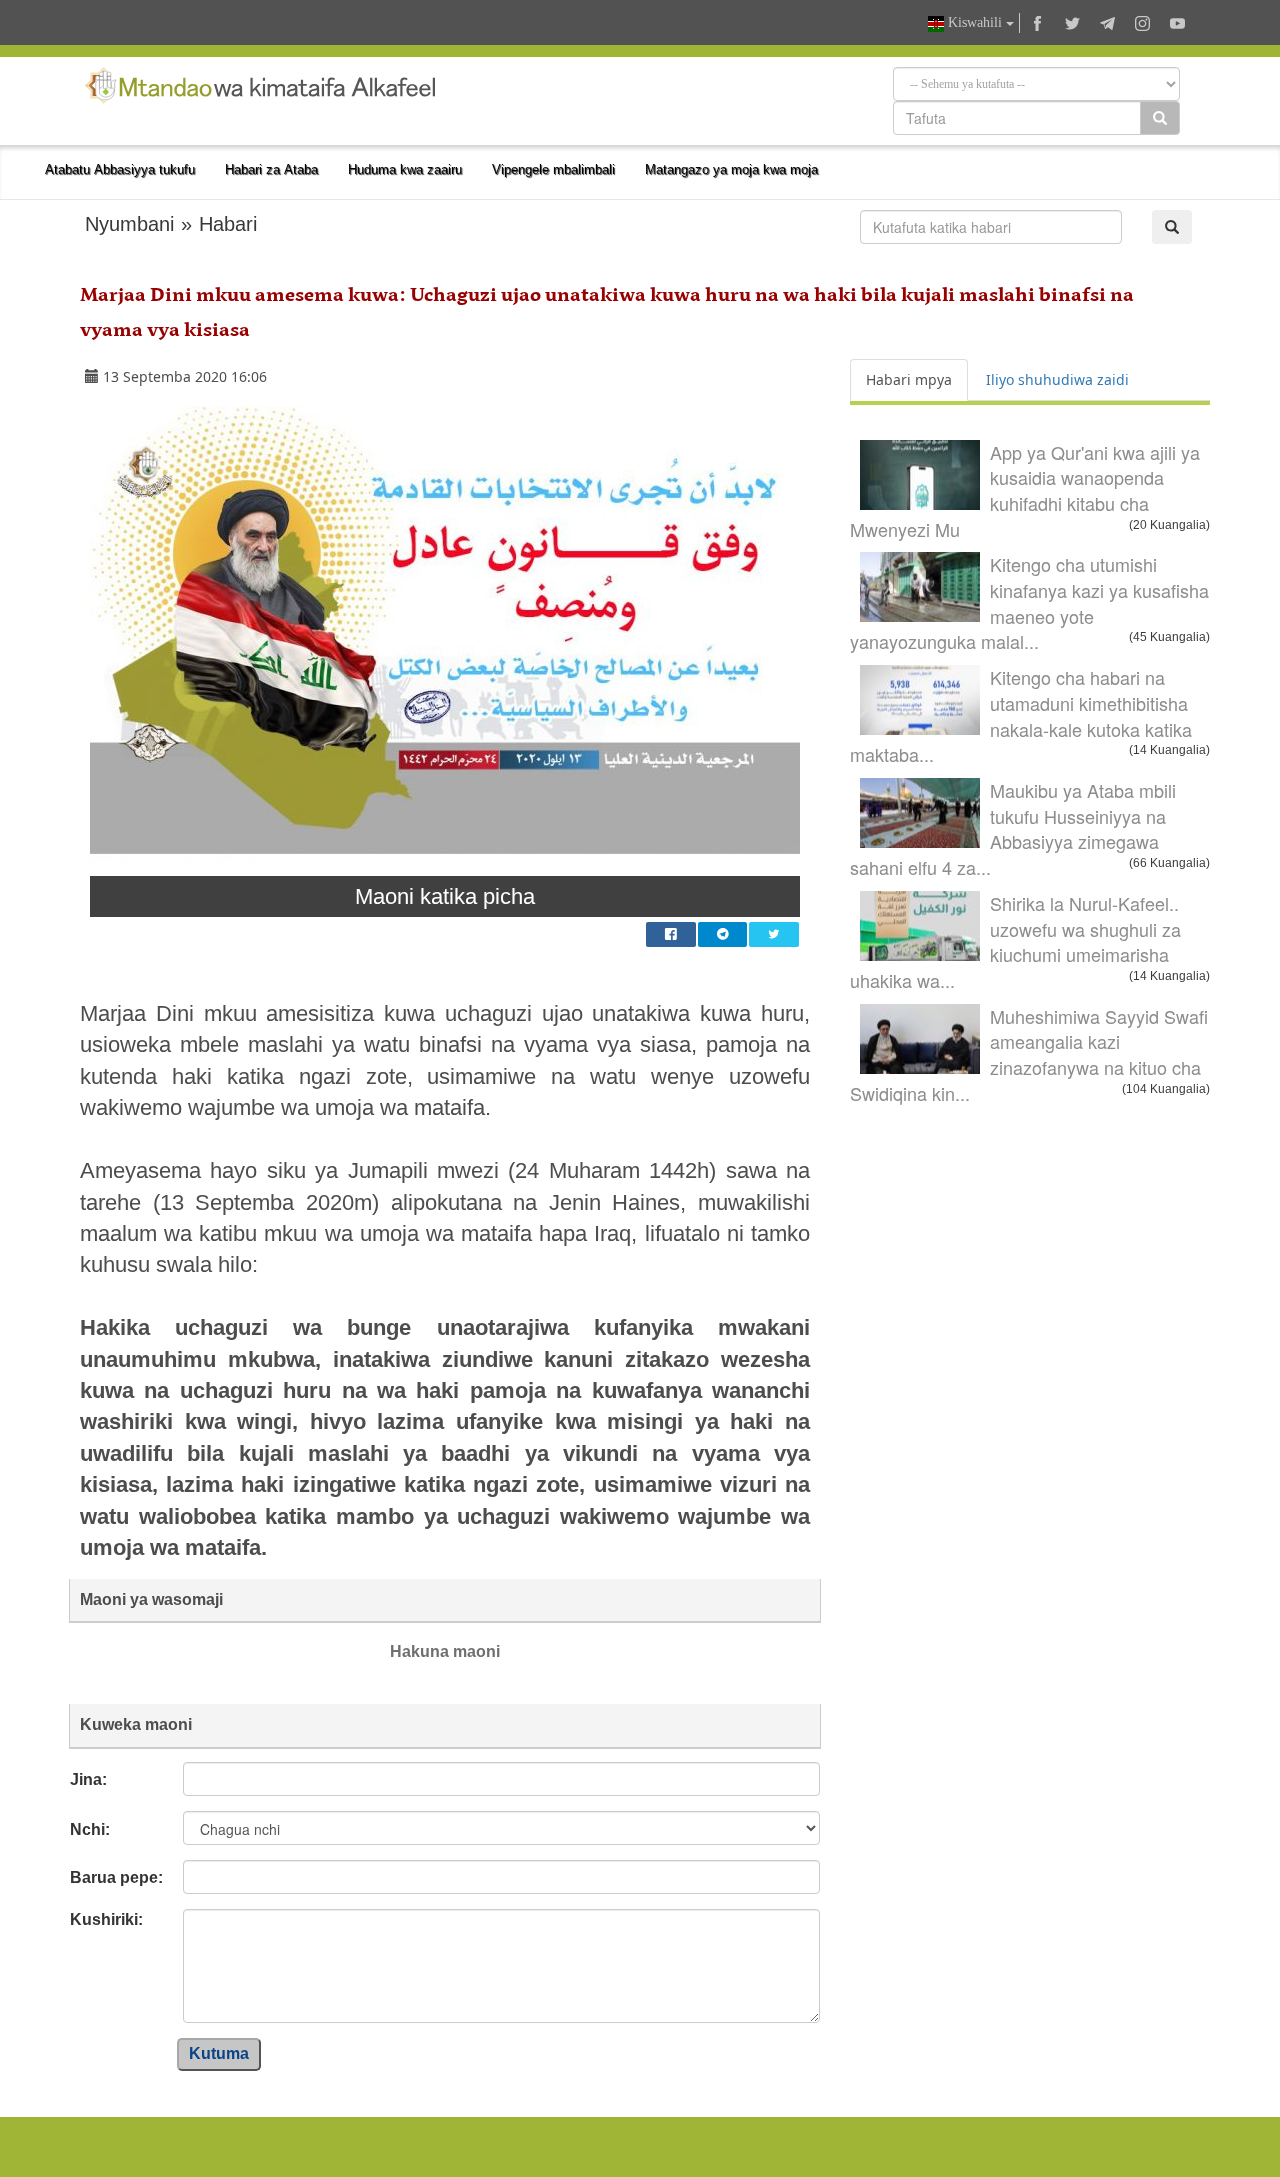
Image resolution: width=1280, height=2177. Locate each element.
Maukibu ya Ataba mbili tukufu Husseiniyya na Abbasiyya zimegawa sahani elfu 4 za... (1013, 828)
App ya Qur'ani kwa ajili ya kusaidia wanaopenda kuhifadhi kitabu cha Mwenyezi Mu (1025, 490)
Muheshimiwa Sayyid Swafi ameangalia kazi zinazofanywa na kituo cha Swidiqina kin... (1029, 1054)
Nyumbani (129, 224)
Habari (228, 224)
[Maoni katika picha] (445, 641)
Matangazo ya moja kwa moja (731, 169)
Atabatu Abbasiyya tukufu (120, 169)
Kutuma (219, 2053)
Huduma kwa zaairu (405, 169)
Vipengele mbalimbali (553, 169)
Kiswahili (975, 22)
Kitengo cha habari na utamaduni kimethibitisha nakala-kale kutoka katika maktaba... (1021, 715)
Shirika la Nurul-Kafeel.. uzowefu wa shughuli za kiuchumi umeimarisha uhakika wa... (1015, 941)
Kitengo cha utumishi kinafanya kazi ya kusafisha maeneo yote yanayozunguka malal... (1029, 602)
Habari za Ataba (271, 169)
